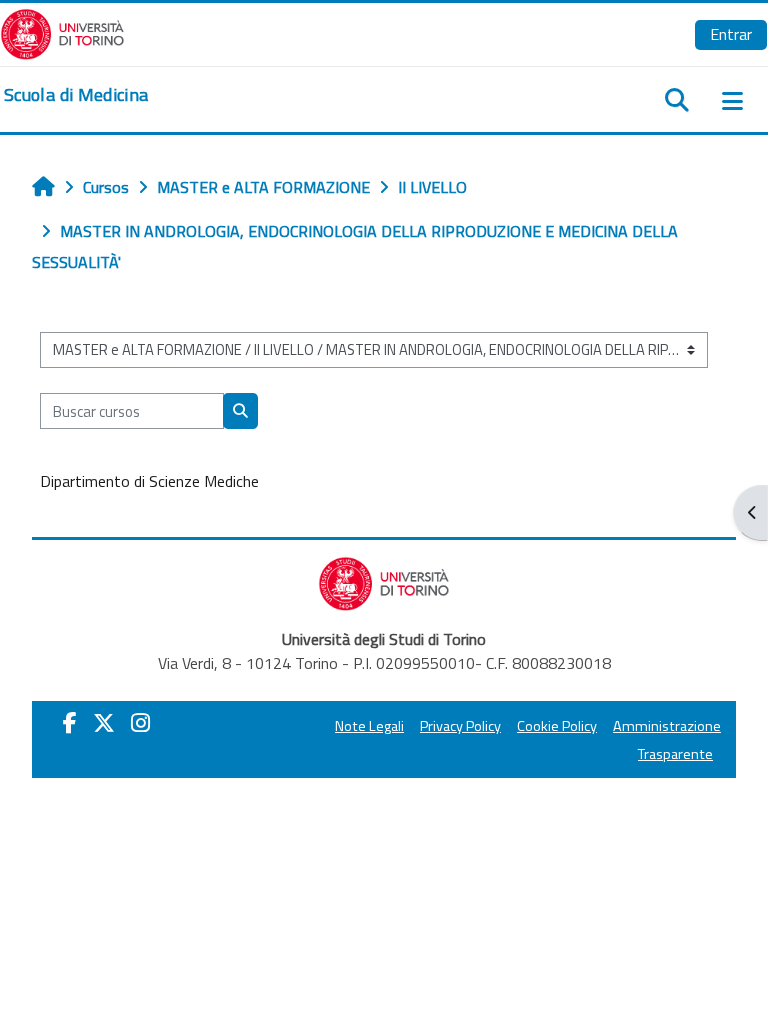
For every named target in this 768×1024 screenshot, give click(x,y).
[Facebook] (70, 723)
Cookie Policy (557, 726)
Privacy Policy (460, 726)
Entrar (731, 34)
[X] (104, 723)
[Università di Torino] (62, 32)
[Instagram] (140, 723)
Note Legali (369, 726)
